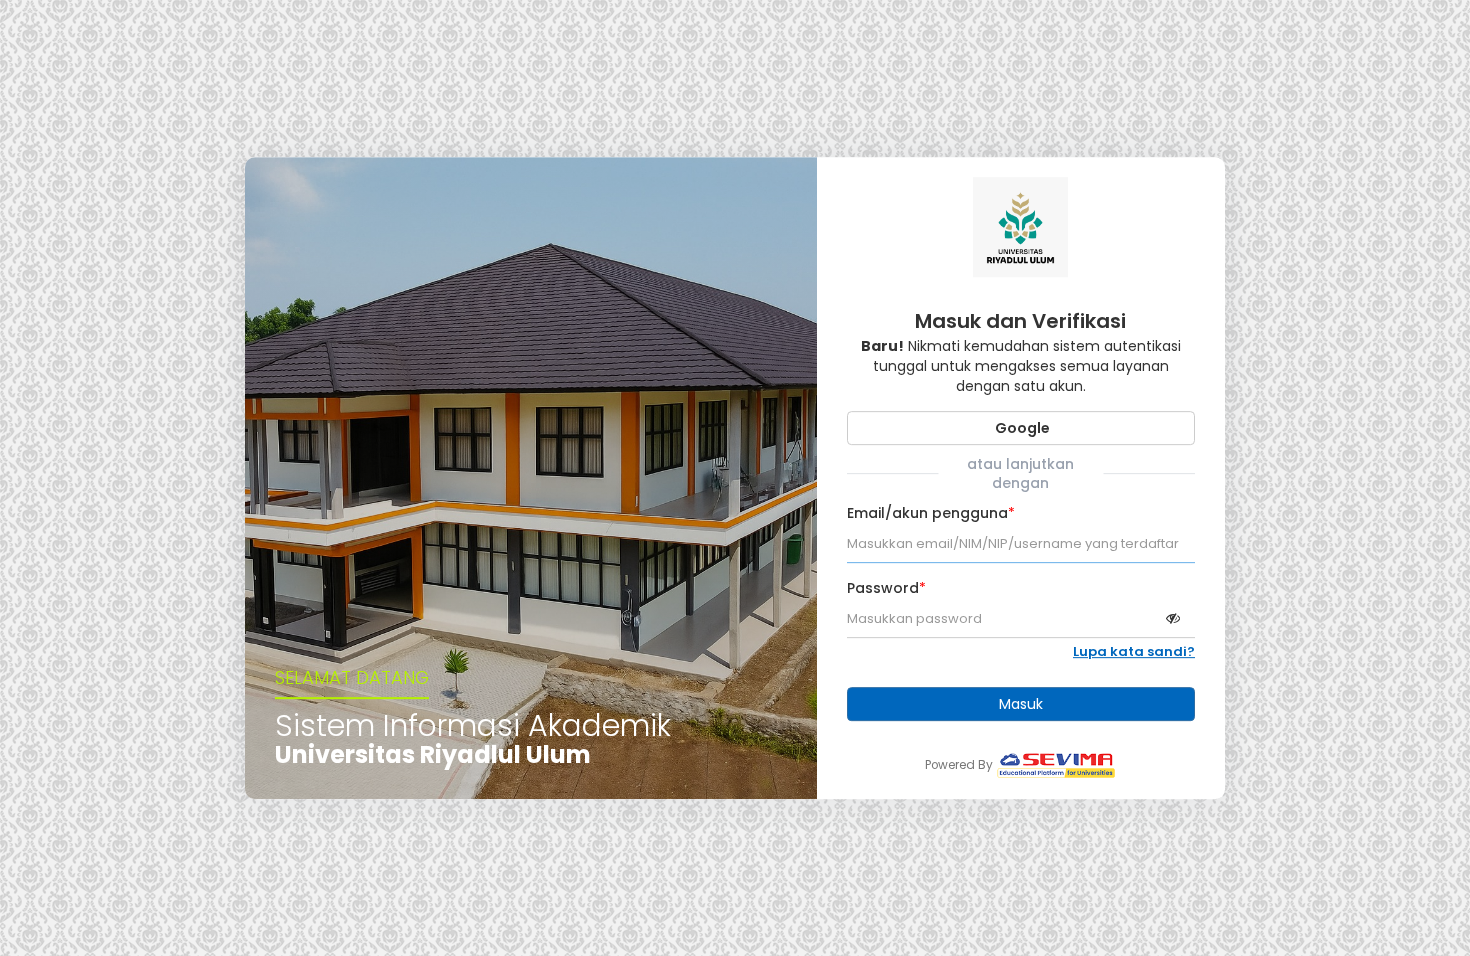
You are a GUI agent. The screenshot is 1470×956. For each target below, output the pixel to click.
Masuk (1021, 704)
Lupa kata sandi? (1134, 652)
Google (1021, 428)
